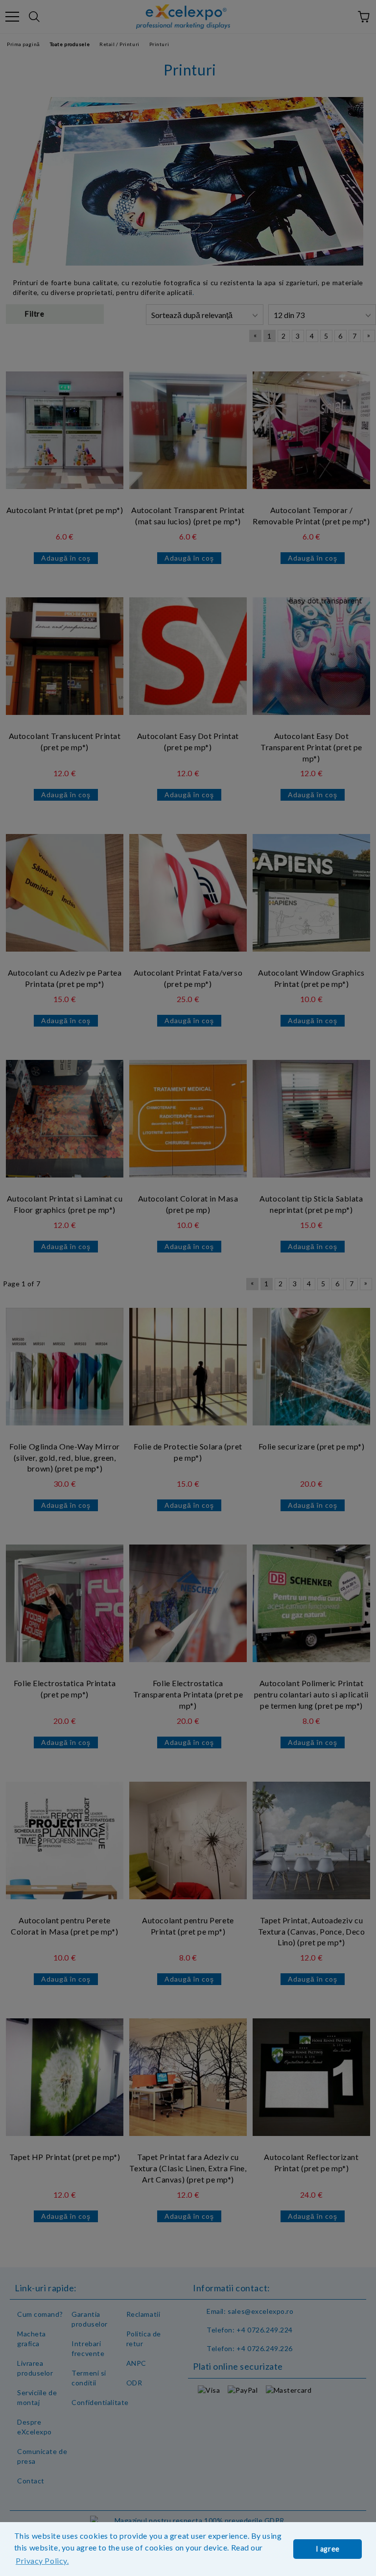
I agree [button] (328, 2549)
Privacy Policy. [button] (42, 2561)
